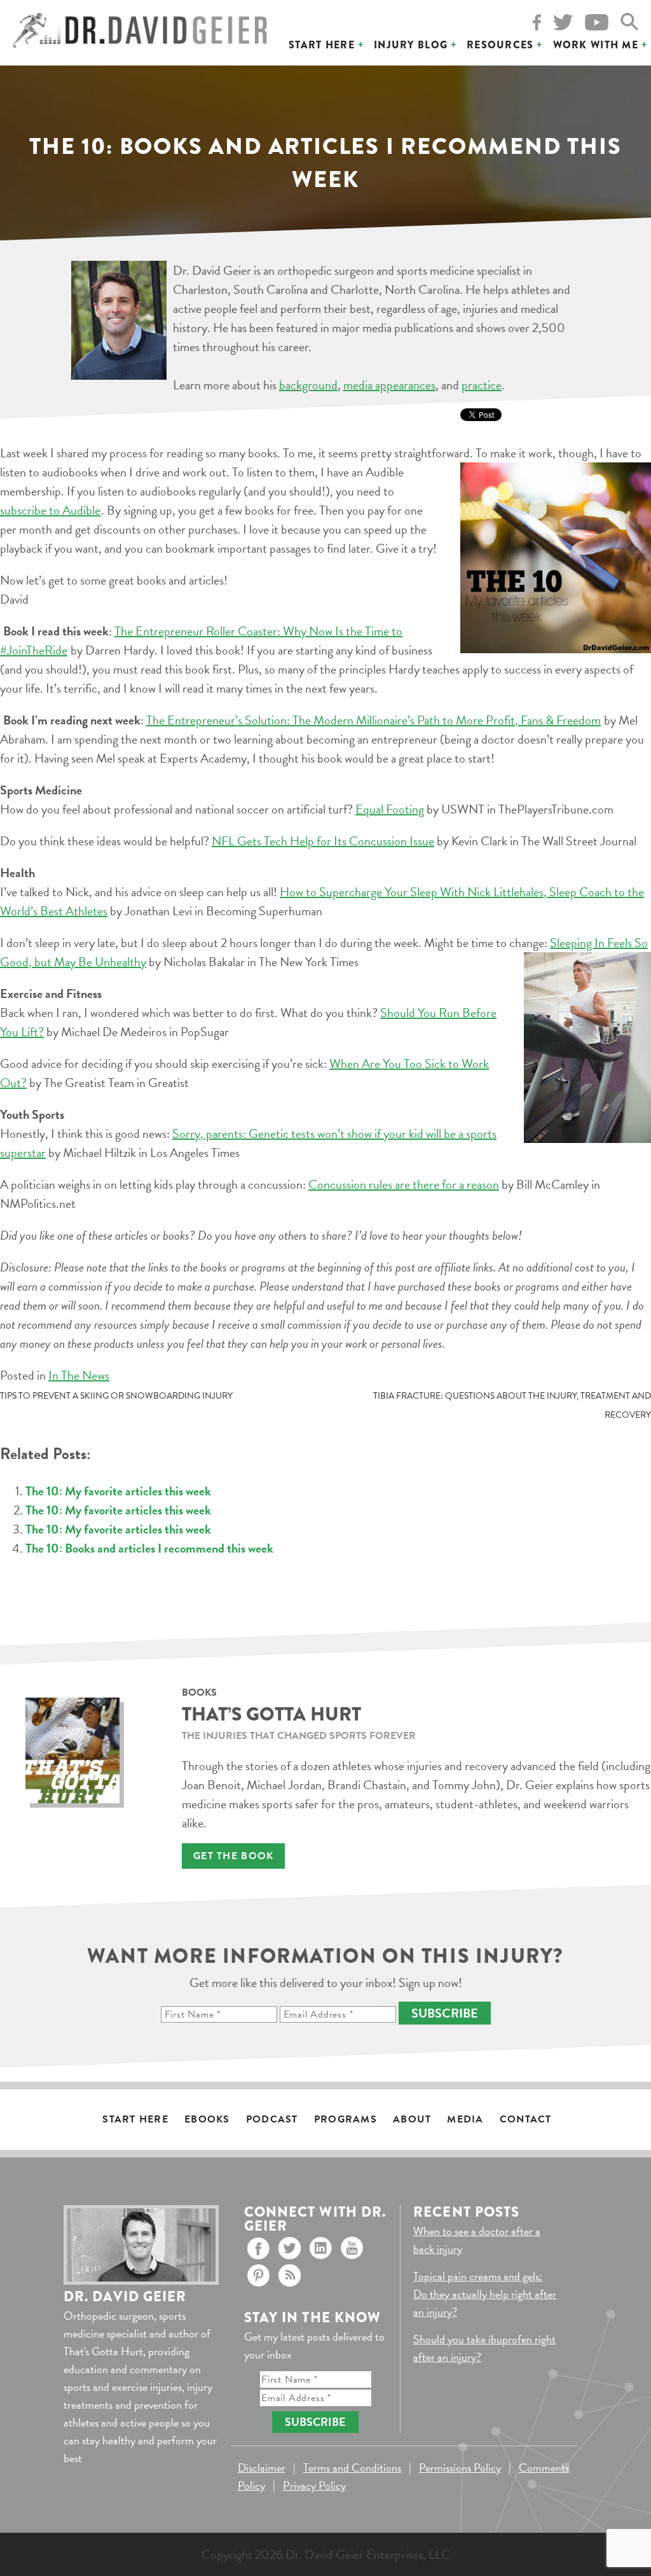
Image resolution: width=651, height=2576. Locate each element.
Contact (526, 2119)
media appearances (389, 385)
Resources (500, 45)
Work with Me (596, 45)
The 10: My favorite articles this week (118, 1491)
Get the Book (233, 1856)
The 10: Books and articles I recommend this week (149, 1548)
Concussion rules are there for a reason (404, 1184)
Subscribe (445, 2013)
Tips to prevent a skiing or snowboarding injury (116, 1396)
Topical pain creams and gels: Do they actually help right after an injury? (485, 2294)
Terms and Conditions (352, 2468)
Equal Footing (390, 809)
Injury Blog (411, 45)
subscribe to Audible (50, 510)
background (308, 385)
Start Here (322, 45)
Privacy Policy (314, 2485)
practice (482, 385)
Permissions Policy (460, 2468)
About (412, 2119)
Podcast (272, 2119)
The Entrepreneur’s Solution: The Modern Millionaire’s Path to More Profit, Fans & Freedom (373, 720)
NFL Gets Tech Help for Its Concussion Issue (323, 841)
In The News (79, 1375)
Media (465, 2119)
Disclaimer (262, 2468)
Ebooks (207, 2119)
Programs (346, 2119)
